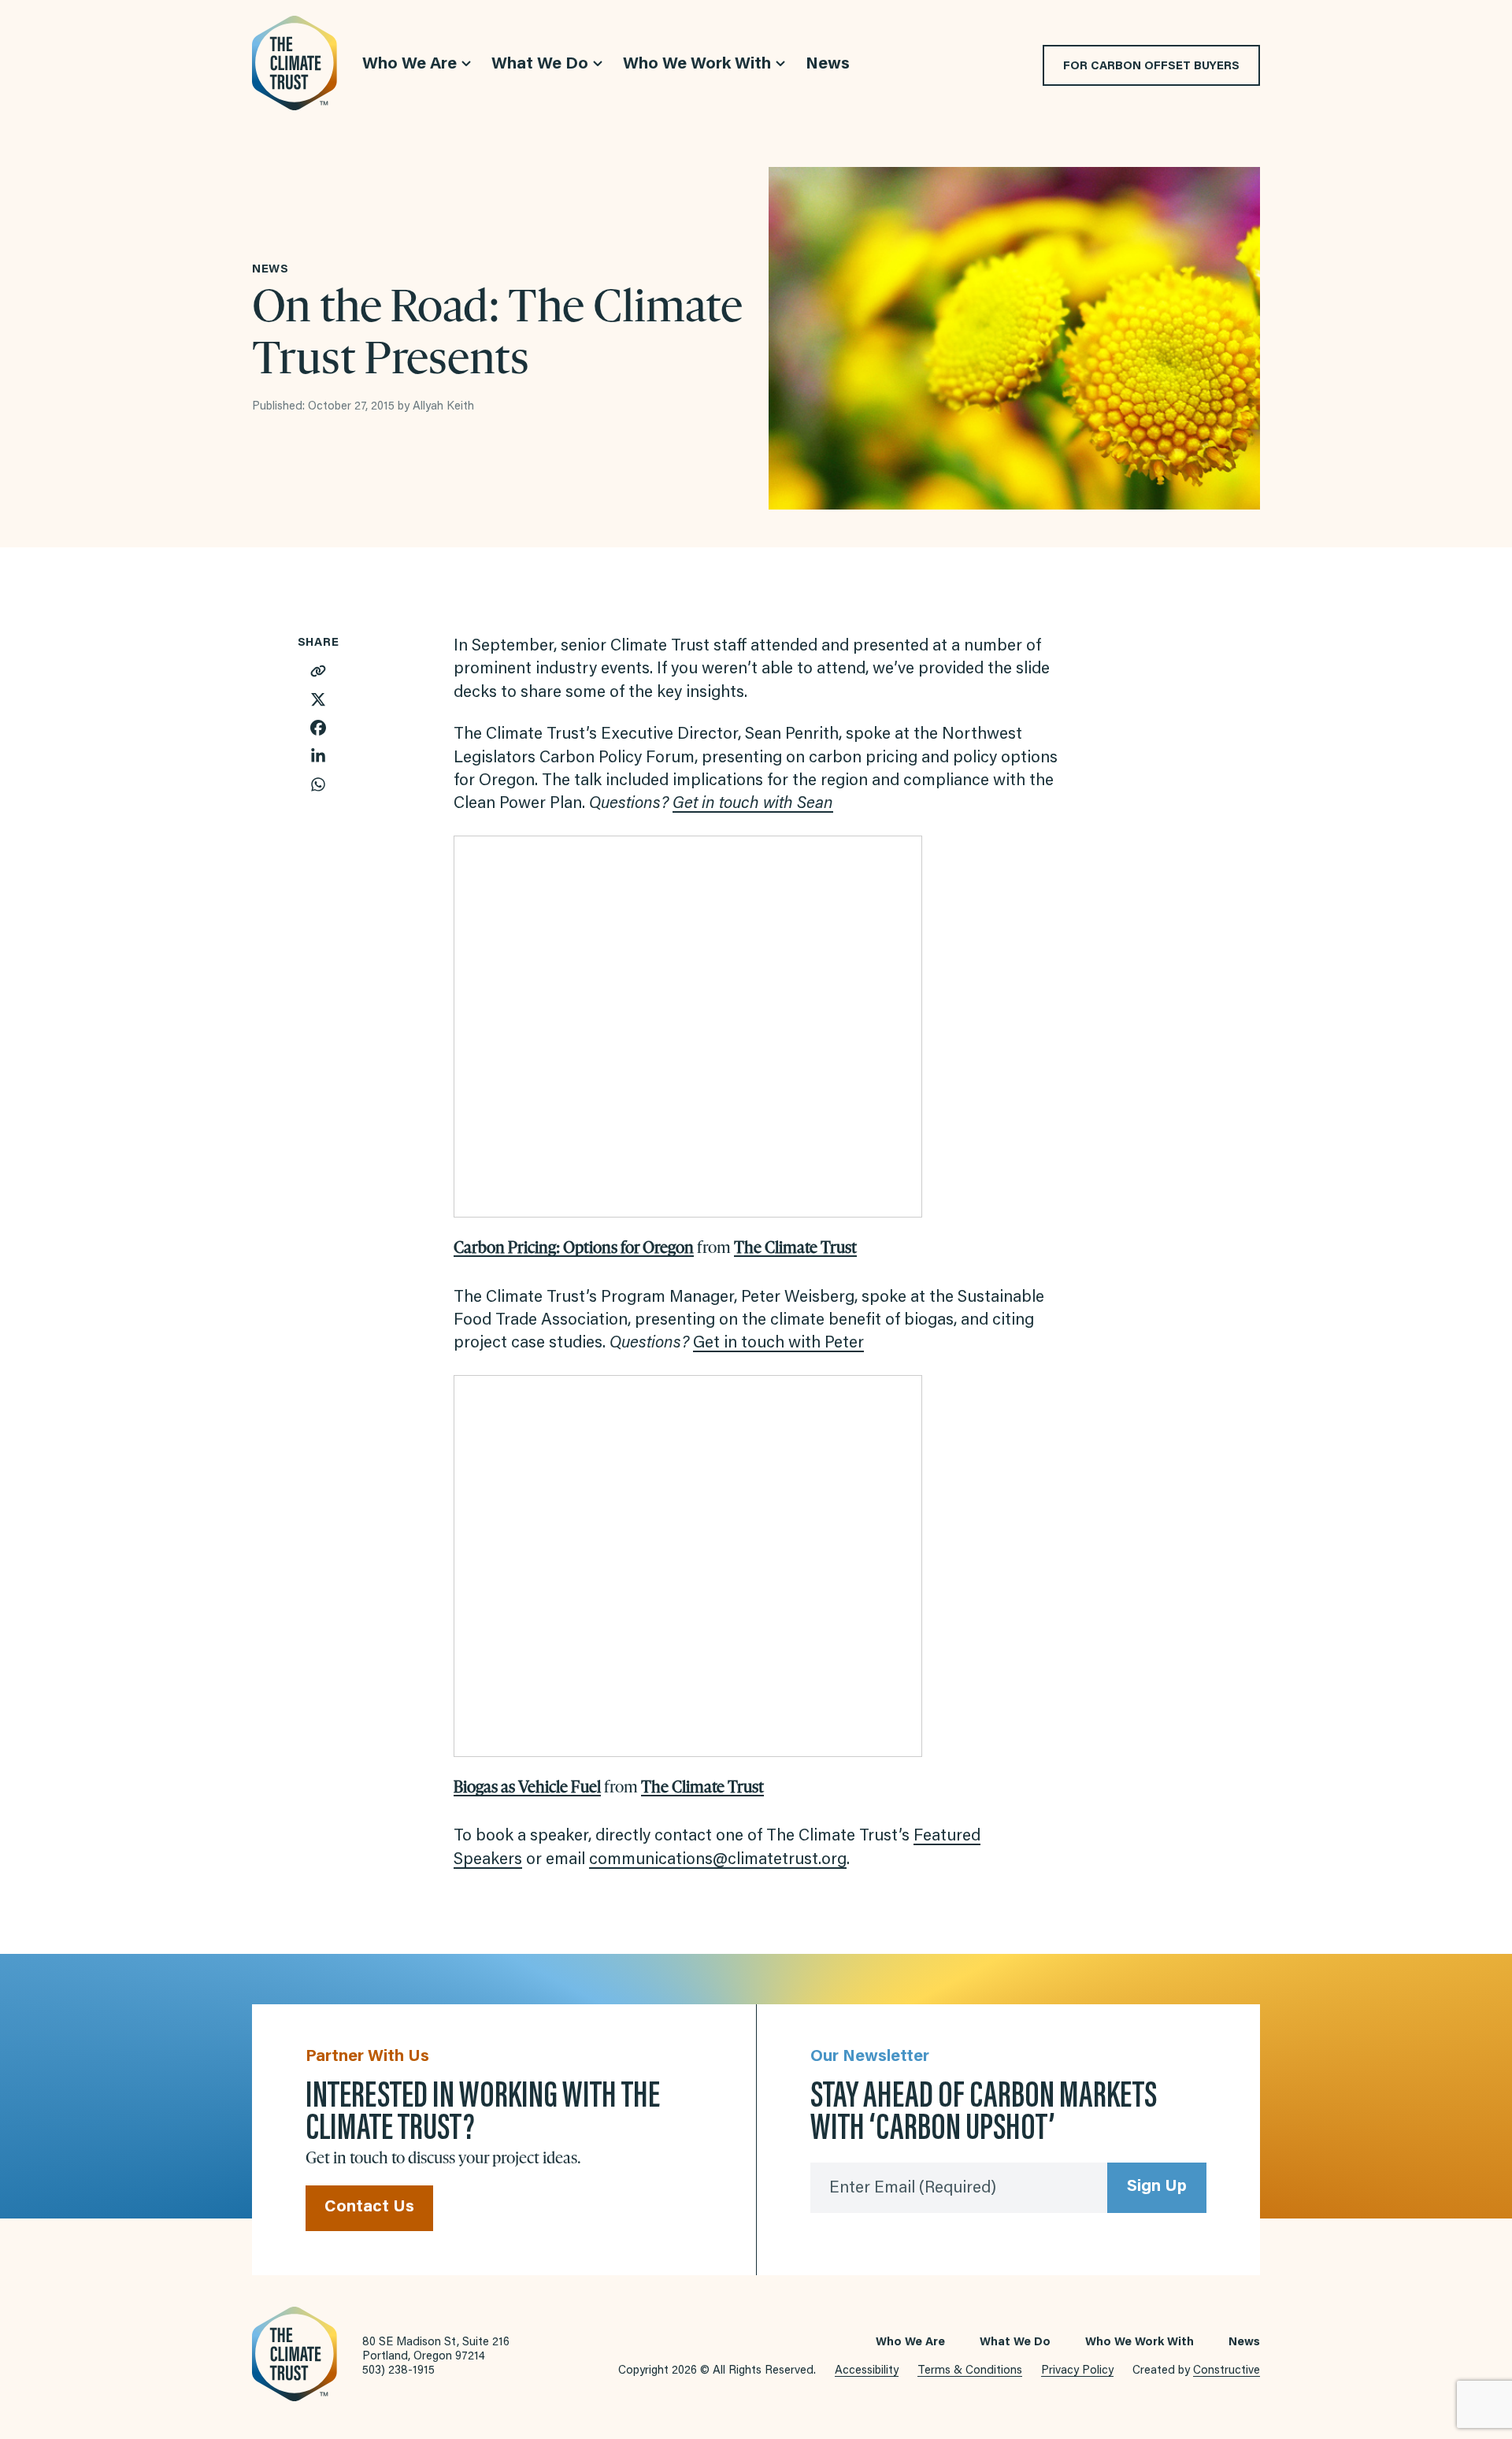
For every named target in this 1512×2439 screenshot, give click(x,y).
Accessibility (867, 2371)
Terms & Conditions (970, 2371)
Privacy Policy (1077, 2371)
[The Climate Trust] (295, 63)
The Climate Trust (795, 1247)
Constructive (1227, 2371)
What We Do (1015, 2343)
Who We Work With (1140, 2343)
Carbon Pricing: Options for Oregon (574, 1247)
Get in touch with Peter (778, 1344)
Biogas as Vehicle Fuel (527, 1787)
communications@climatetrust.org (718, 1861)
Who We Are (910, 2343)
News (1244, 2343)
